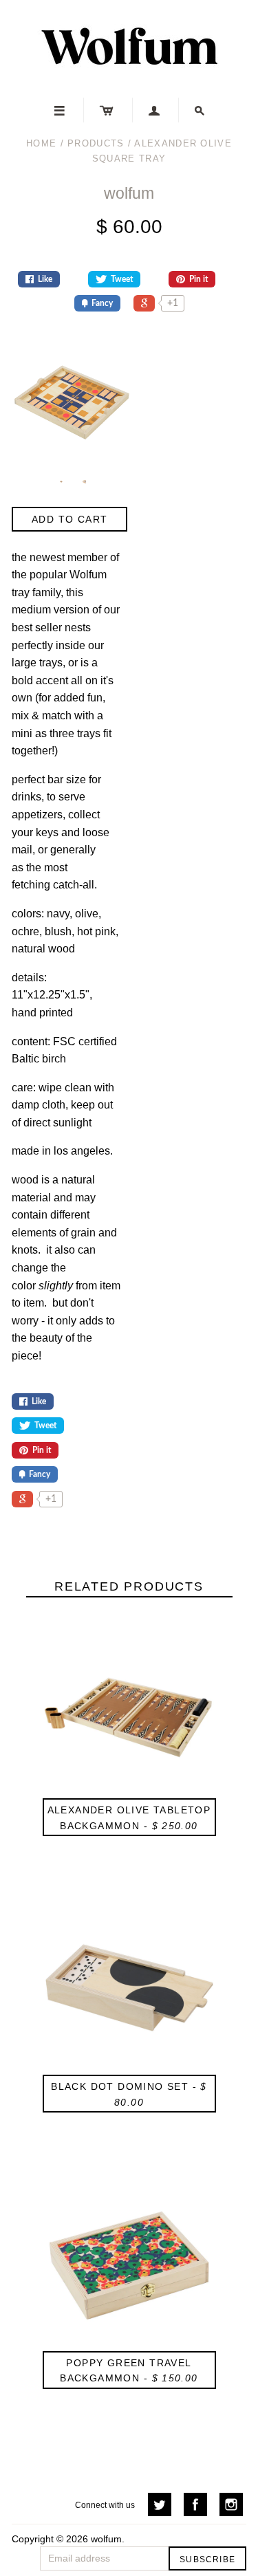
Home (41, 143)
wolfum (129, 193)
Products (96, 143)
